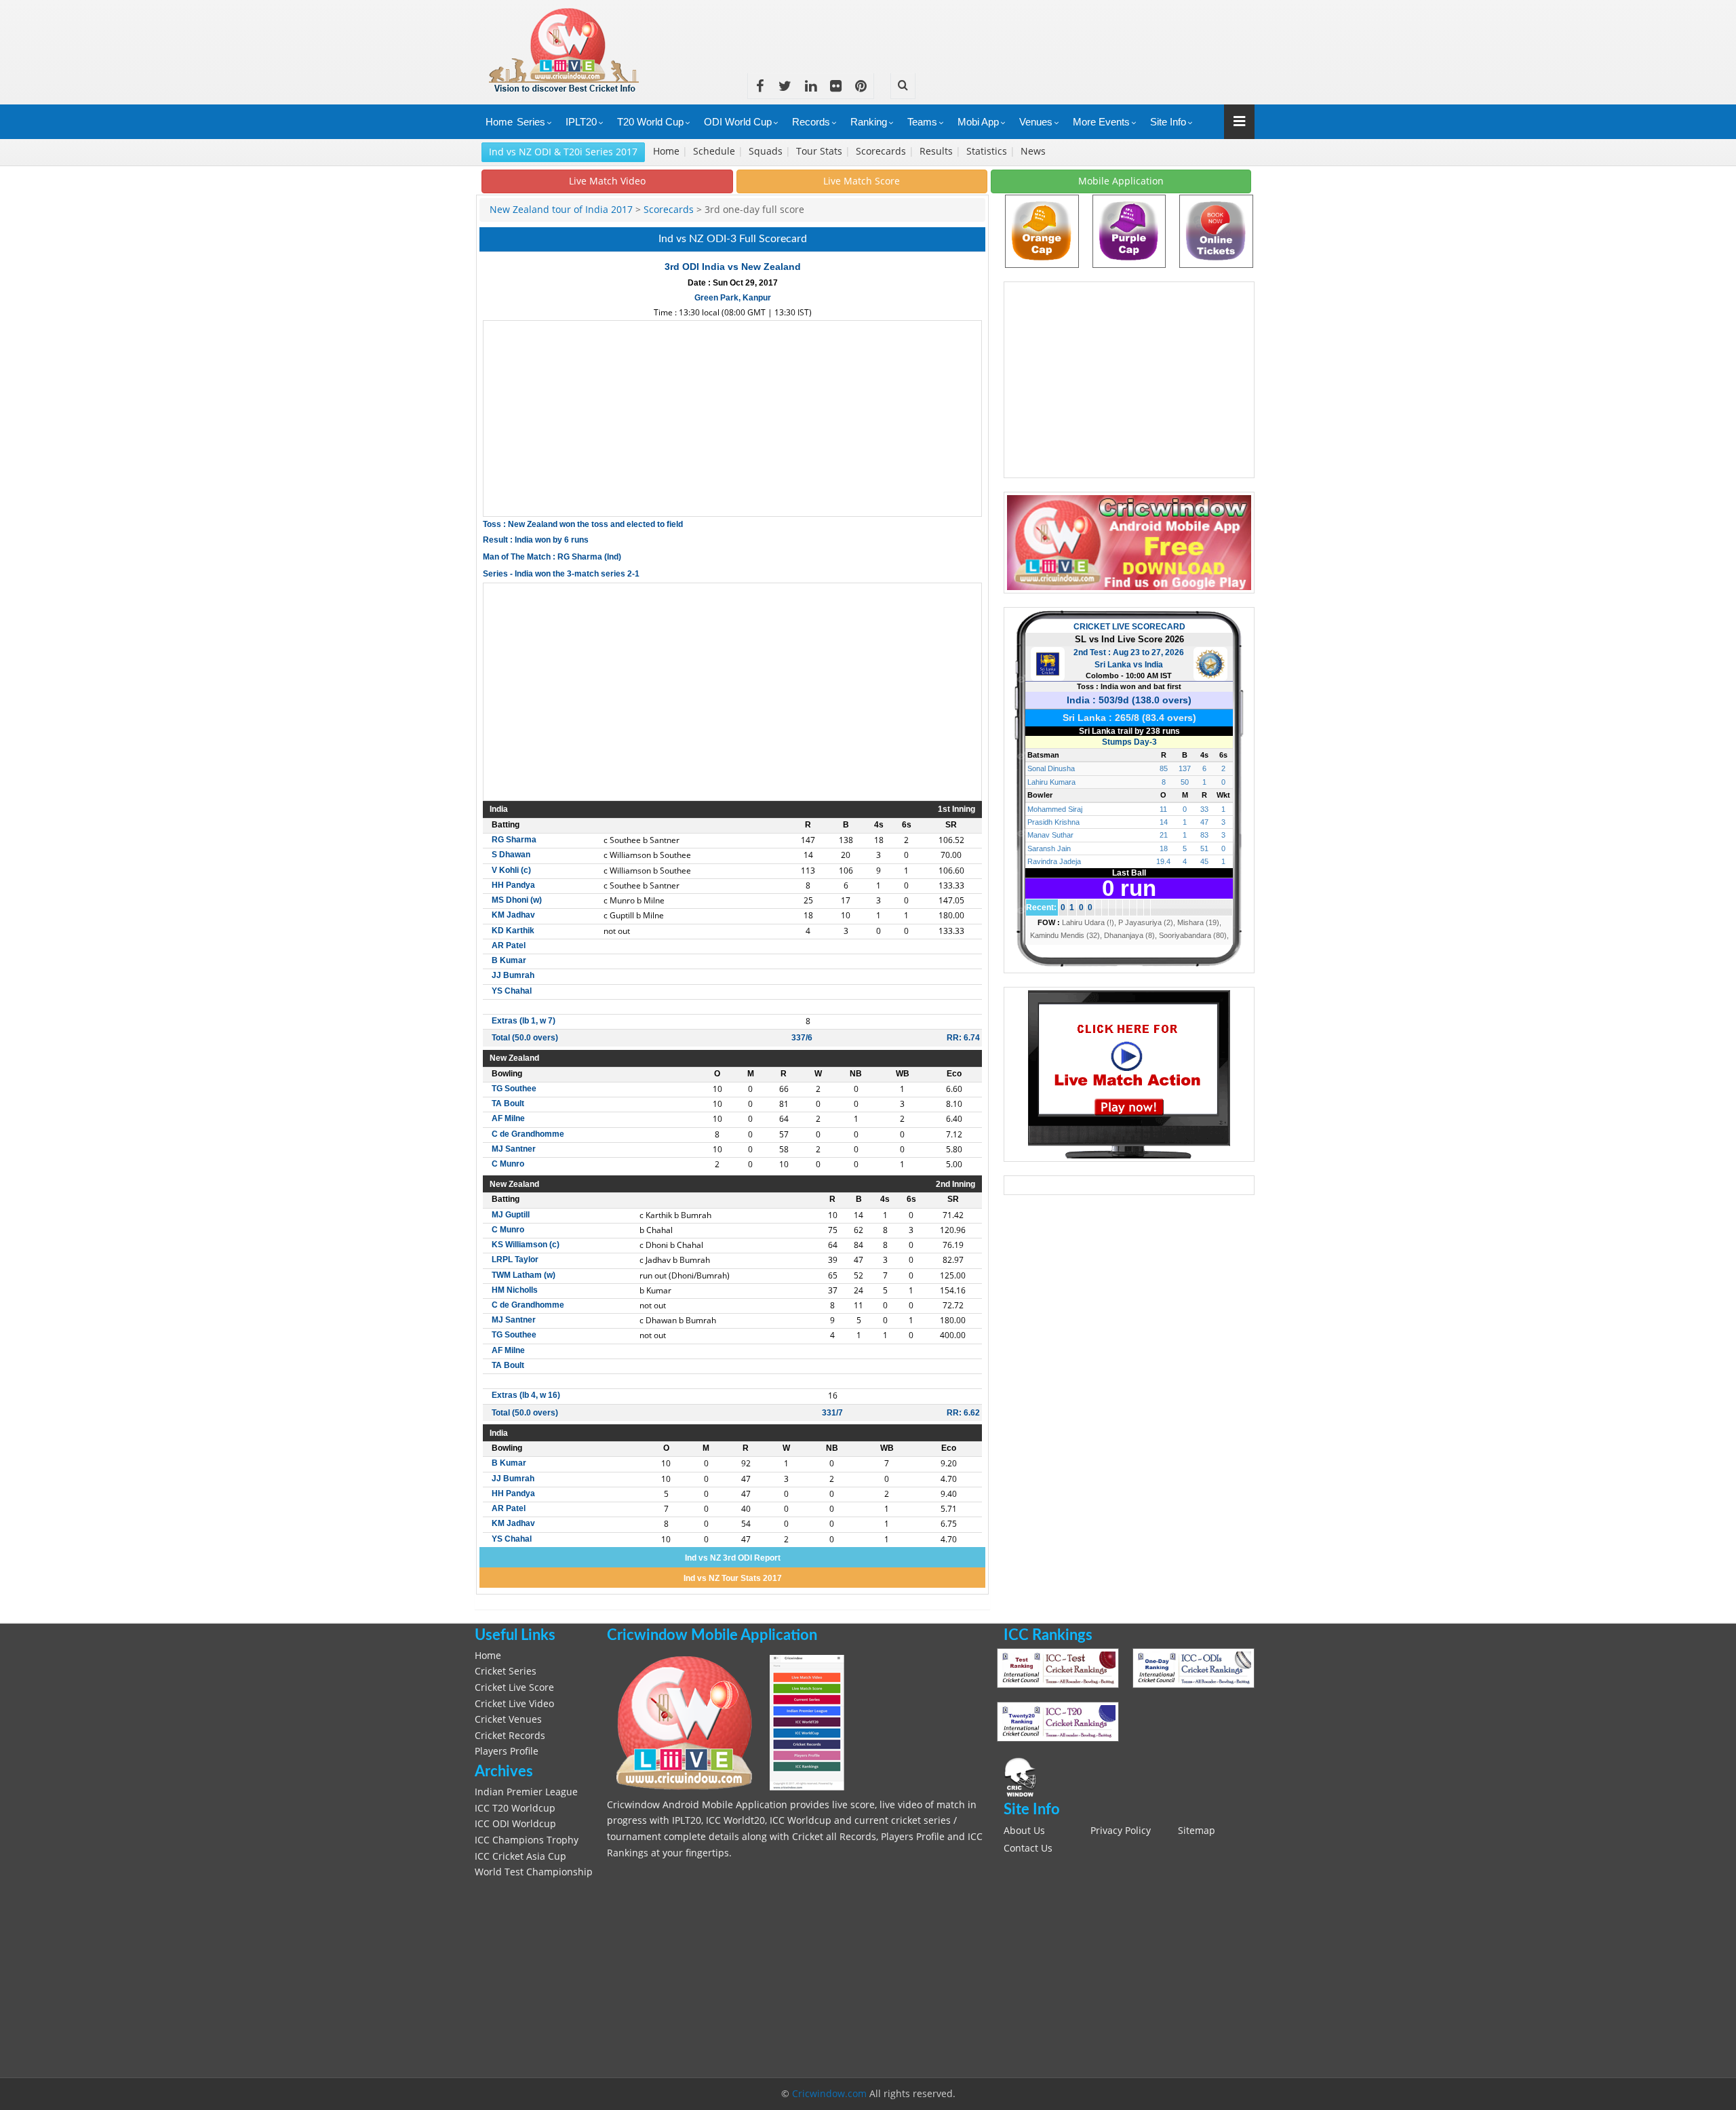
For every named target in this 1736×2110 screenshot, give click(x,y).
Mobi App (978, 122)
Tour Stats (821, 151)
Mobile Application (1121, 181)
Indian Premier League (526, 1792)
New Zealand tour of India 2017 (563, 210)
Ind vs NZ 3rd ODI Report (733, 1558)
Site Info (1168, 122)
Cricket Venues (508, 1719)
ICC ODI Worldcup (515, 1824)
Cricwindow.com (829, 2094)
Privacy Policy (1121, 1831)
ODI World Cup (738, 122)
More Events (1101, 122)
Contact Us (1028, 1848)
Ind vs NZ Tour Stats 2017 (733, 1578)
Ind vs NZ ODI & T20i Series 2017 (563, 152)
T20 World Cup (650, 122)
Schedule (715, 151)
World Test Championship (534, 1872)
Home (499, 122)
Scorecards (882, 151)
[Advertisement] (1008, 31)
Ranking (869, 122)
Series (531, 122)
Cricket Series (506, 1671)
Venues (1036, 122)
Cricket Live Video (514, 1704)
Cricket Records (510, 1736)
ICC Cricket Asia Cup (520, 1856)
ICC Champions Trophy (527, 1840)
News (1034, 151)
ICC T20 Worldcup (515, 1808)
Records (811, 122)
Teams (922, 122)
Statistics (988, 151)
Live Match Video (607, 181)
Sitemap (1197, 1831)
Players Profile (507, 1751)
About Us (1024, 1831)
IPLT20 (581, 122)
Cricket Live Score (514, 1687)
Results (938, 151)
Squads (767, 151)
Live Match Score (862, 181)
